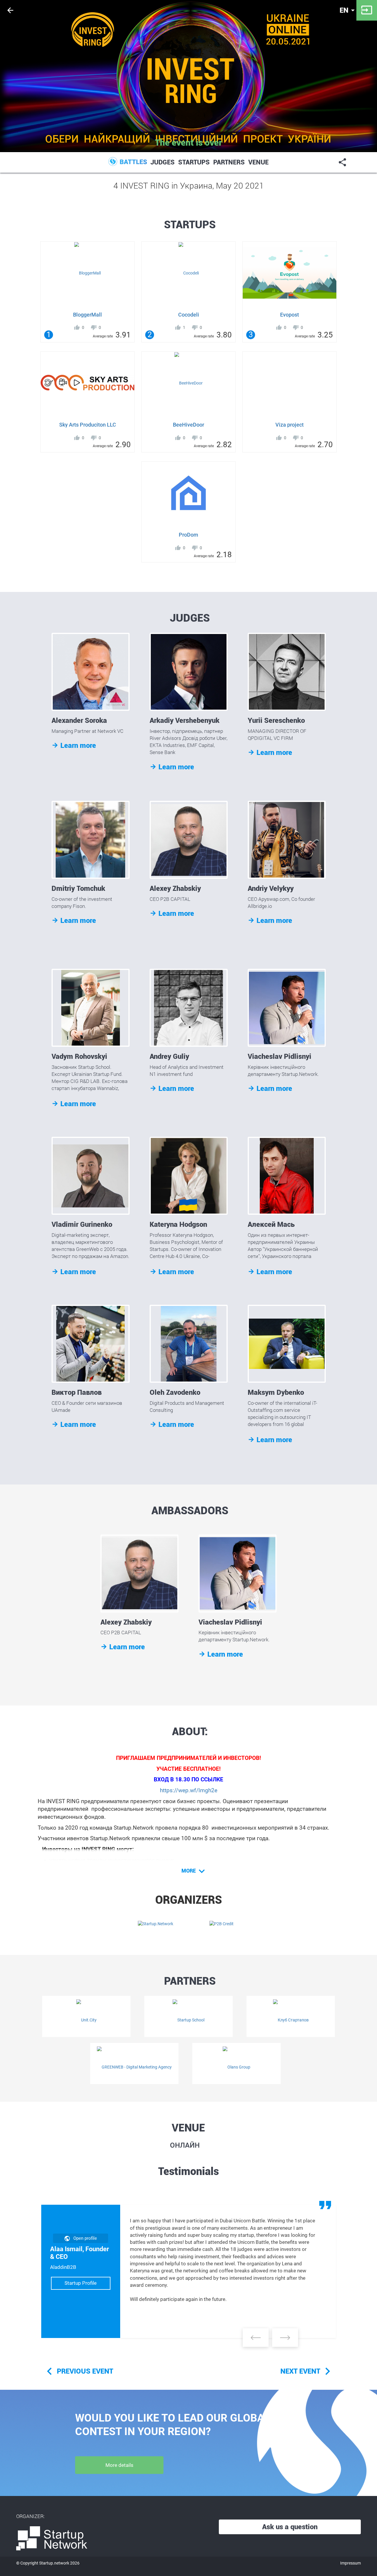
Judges (163, 162)
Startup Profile (81, 2283)
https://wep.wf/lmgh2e (189, 1790)
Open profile (85, 2238)
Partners (229, 162)
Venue (258, 162)
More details (119, 2465)
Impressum (350, 2563)
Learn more (74, 745)
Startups (194, 162)
